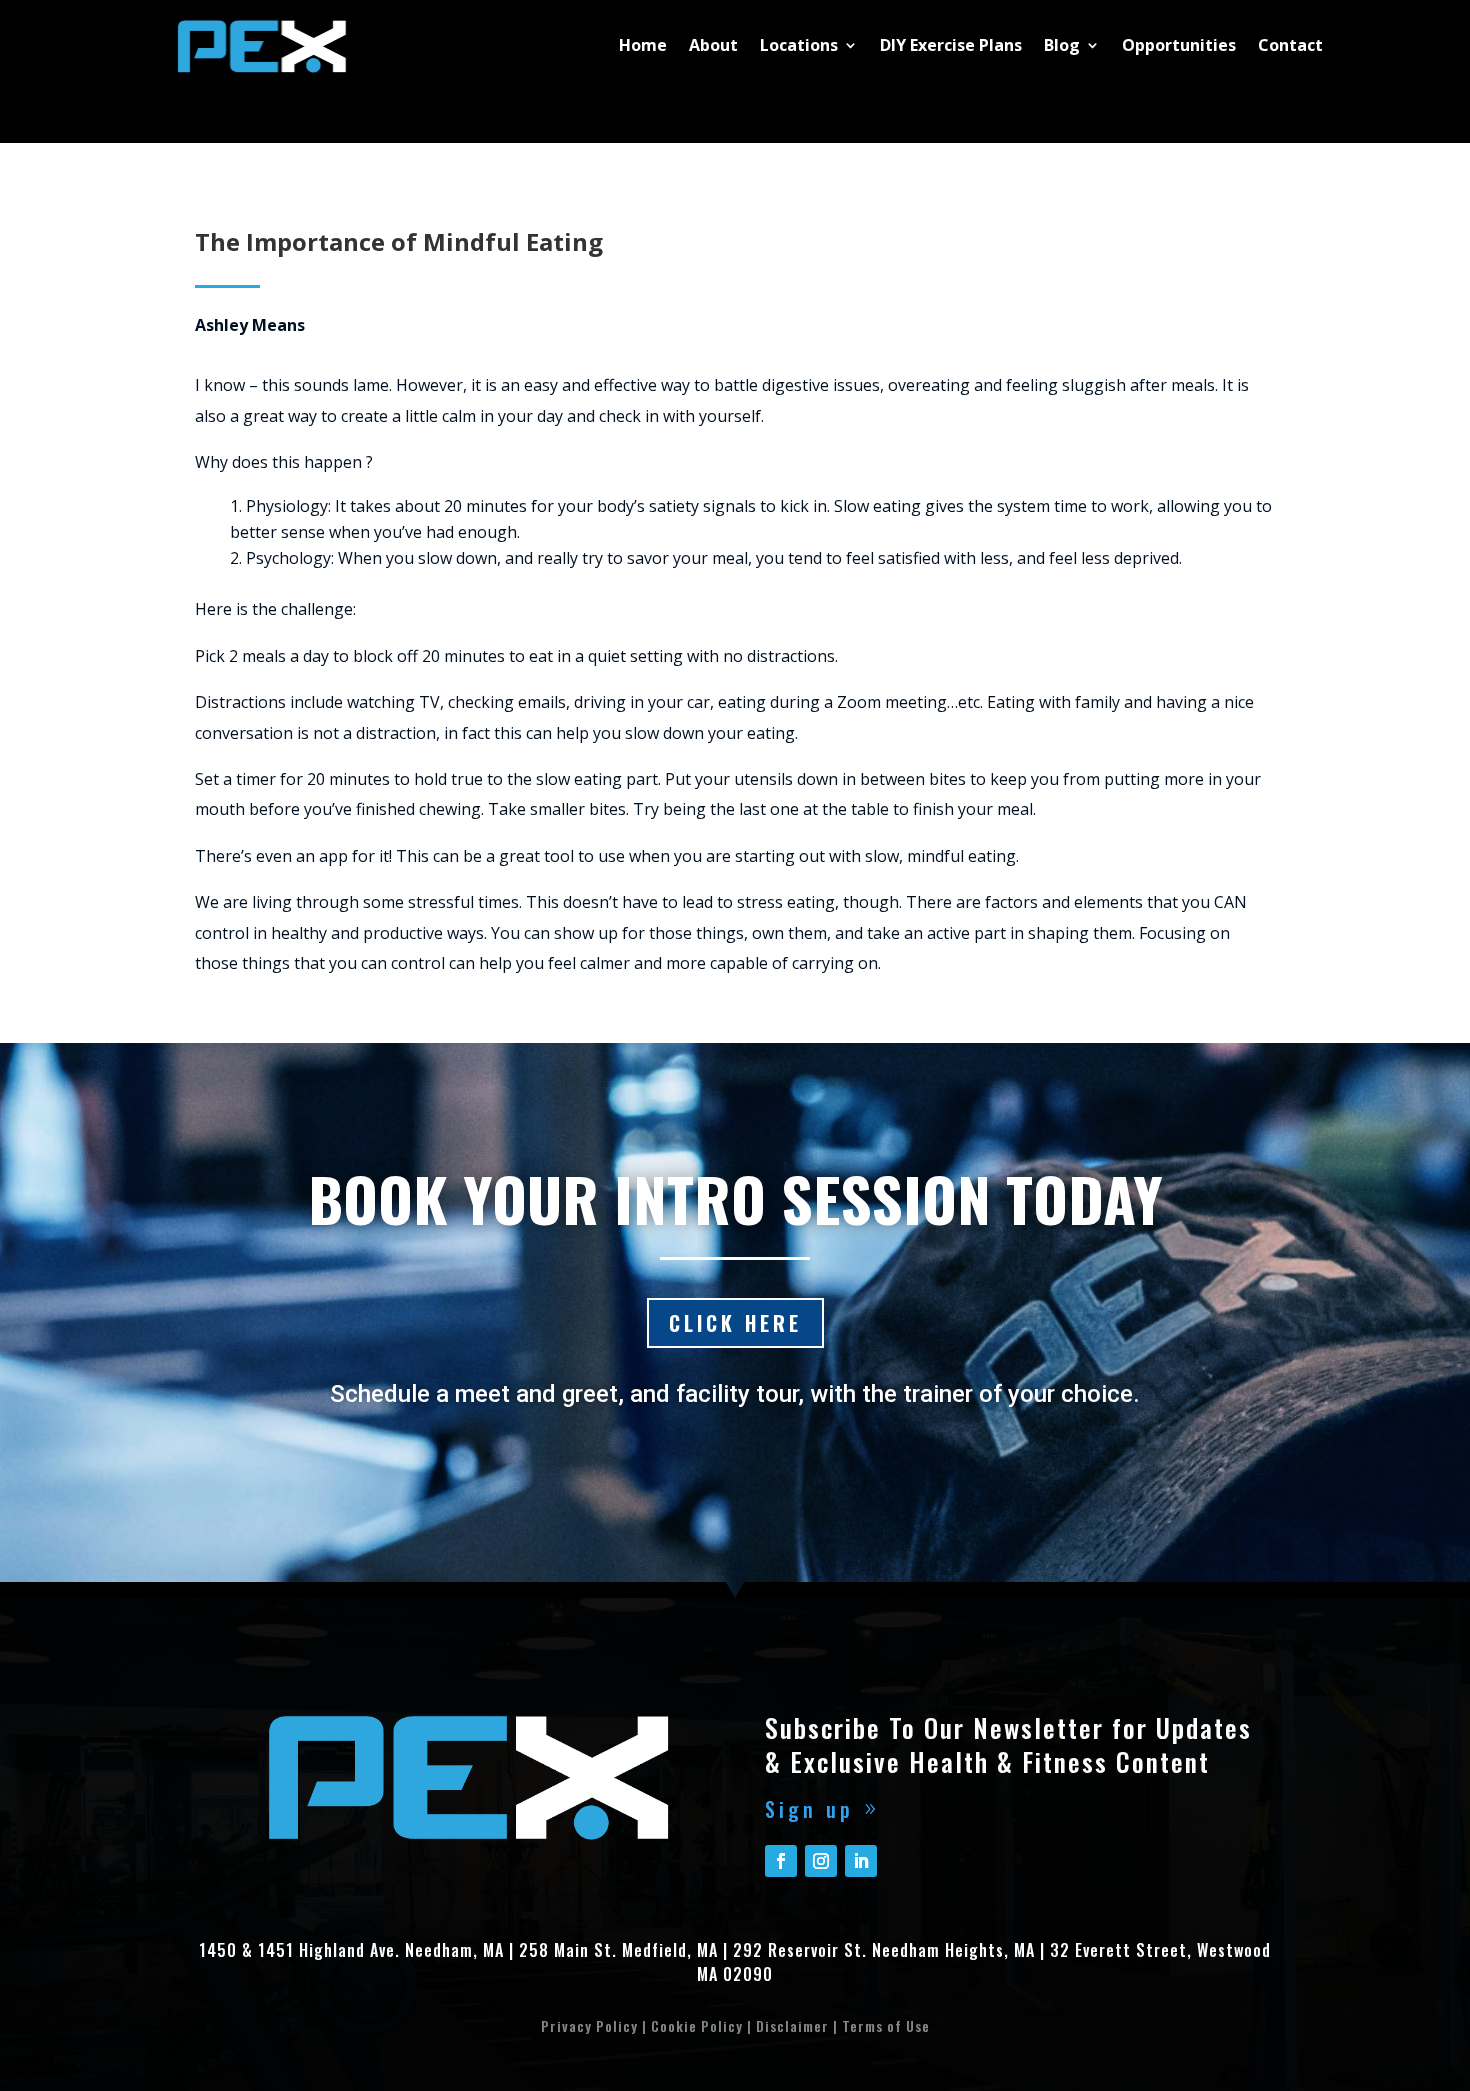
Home (643, 45)
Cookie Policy (697, 2025)
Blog (1062, 45)
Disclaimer (792, 2025)
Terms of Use (886, 2025)
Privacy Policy (589, 2025)
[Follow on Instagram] (821, 1861)
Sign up (809, 1809)
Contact (1290, 45)
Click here (735, 1323)
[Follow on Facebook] (781, 1861)
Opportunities (1179, 45)
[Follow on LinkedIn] (861, 1861)
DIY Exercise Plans (951, 45)
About (713, 45)
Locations (799, 45)
